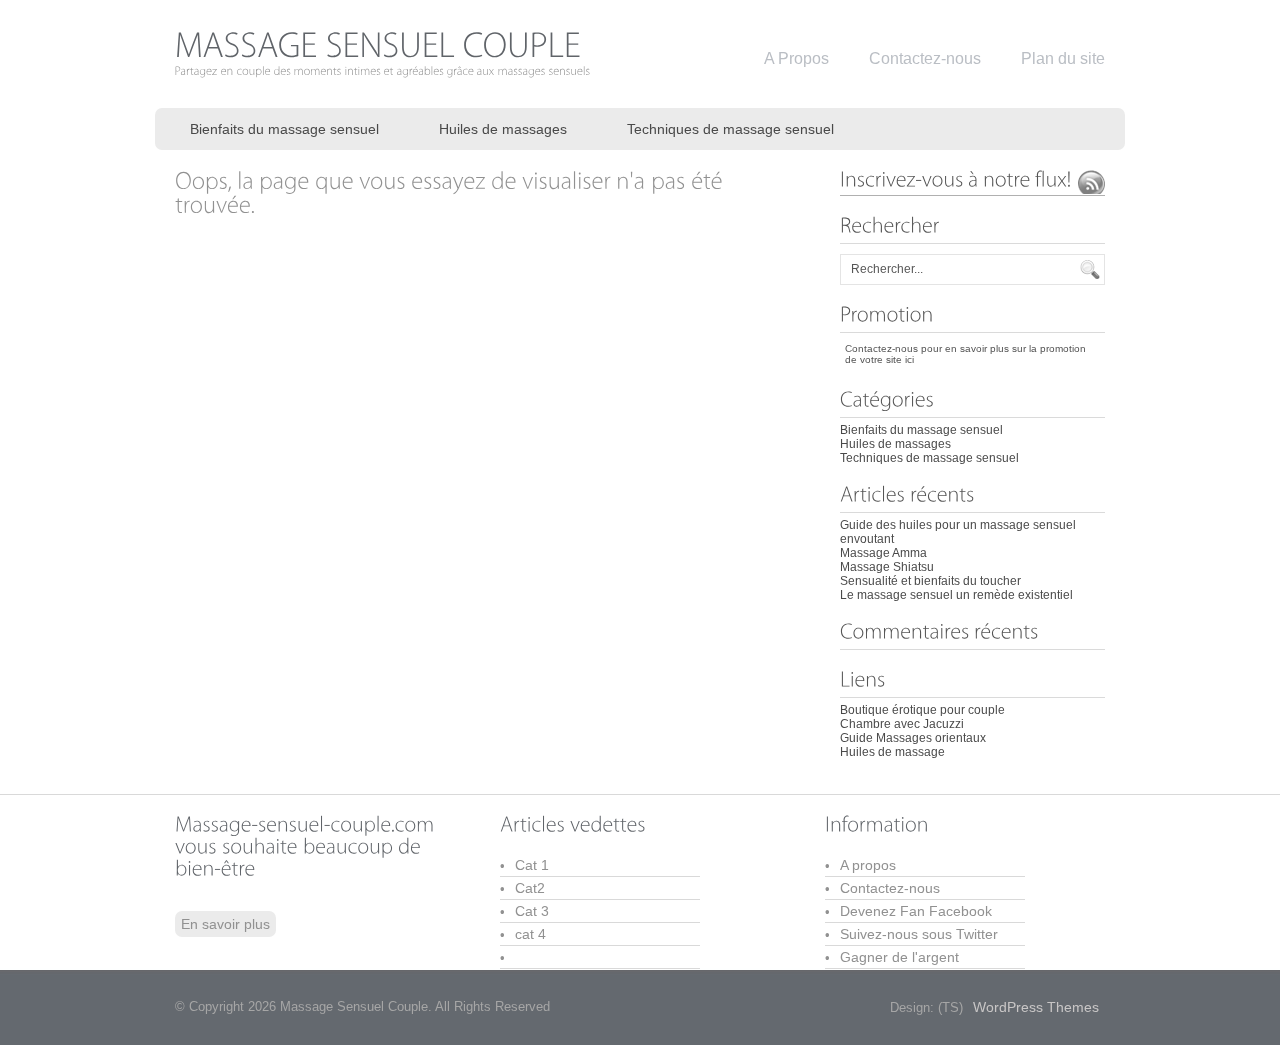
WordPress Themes (1036, 1007)
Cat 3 (532, 911)
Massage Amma (883, 553)
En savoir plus (225, 924)
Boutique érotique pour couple (922, 710)
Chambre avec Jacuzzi (902, 724)
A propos (868, 865)
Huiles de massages (503, 129)
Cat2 (530, 888)
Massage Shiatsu (887, 567)
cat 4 (530, 934)
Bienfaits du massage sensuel (284, 129)
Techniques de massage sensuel (730, 129)
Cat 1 (532, 865)
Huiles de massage (892, 752)
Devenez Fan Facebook (916, 911)
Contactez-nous (890, 888)
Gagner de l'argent (899, 957)
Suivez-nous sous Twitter (919, 934)
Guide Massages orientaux (913, 738)
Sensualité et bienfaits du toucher (930, 581)
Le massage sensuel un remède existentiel (956, 595)
